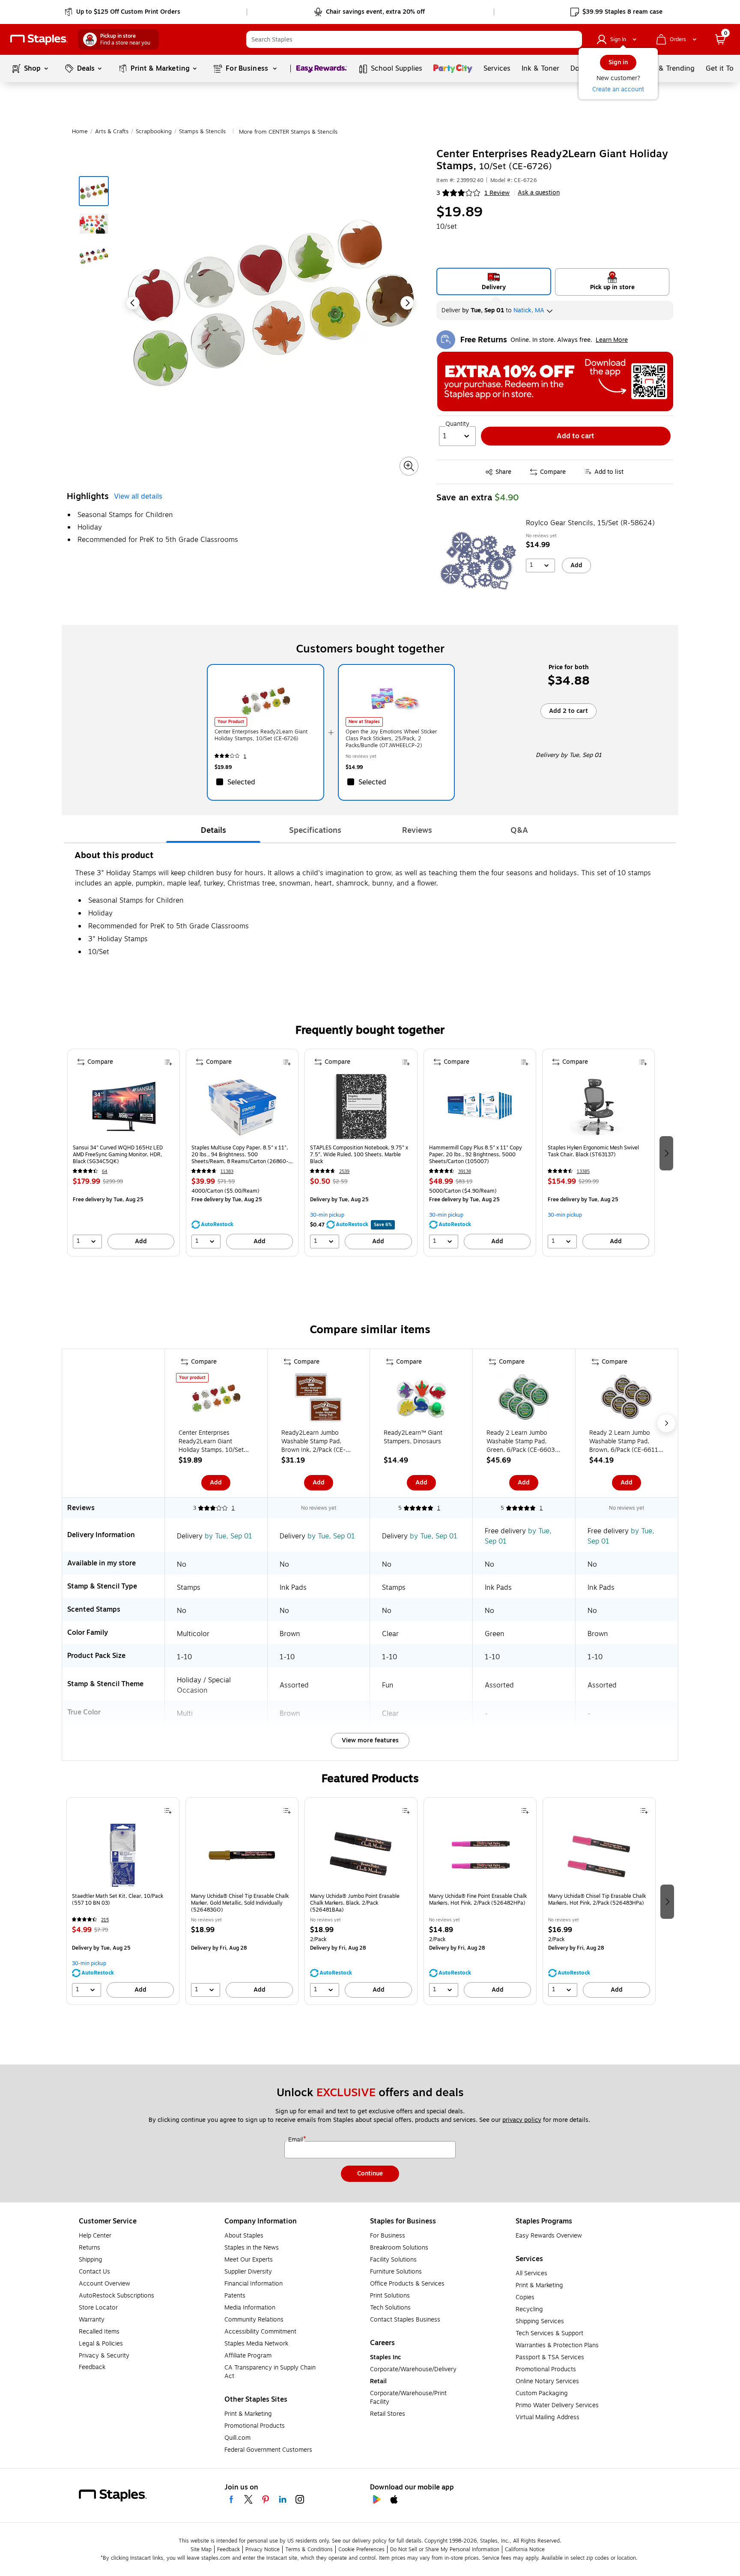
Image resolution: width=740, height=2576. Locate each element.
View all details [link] (138, 497)
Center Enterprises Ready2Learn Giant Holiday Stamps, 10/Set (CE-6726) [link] (261, 735)
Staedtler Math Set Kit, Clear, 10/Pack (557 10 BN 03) (118, 1900)
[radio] (494, 281)
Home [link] (80, 132)
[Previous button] (133, 303)
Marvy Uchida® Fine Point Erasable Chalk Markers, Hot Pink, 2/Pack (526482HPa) (478, 1900)
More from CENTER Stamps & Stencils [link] (288, 132)
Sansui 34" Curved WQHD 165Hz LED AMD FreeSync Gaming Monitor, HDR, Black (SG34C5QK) (118, 1155)
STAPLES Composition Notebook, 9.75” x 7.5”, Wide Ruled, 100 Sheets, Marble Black (359, 1155)
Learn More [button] (612, 340)
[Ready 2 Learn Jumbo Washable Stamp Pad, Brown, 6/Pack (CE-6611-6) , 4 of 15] (627, 1400)
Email (296, 2140)
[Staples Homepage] (39, 40)
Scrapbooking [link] (154, 132)
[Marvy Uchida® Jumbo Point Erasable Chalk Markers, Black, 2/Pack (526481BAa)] (361, 1855)
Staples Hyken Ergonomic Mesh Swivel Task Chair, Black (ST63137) (593, 1151)
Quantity (457, 424)
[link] (123, 12)
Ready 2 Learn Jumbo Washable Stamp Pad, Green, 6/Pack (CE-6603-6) (522, 1442)
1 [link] (245, 756)
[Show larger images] (409, 466)
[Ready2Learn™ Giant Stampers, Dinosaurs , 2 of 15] (421, 1400)
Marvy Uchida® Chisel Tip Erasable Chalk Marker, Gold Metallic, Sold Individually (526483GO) (240, 1903)
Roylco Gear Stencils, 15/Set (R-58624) (590, 523)
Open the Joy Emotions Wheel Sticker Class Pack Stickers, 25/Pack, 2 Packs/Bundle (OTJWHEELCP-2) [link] (391, 739)
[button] (573, 39)
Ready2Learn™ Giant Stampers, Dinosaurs (413, 1437)
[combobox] (414, 39)
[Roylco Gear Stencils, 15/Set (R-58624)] (478, 561)
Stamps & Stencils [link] (202, 132)
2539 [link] (344, 1171)
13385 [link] (583, 1171)
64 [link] (105, 1171)
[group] (124, 1153)
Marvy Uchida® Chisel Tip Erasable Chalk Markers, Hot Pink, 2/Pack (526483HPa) (597, 1900)
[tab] (213, 830)
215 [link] (105, 1920)
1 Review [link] (497, 193)
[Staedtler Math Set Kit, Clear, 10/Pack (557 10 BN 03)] (123, 1855)
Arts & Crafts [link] (112, 132)
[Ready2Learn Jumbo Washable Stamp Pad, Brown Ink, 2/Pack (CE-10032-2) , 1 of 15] (319, 1400)
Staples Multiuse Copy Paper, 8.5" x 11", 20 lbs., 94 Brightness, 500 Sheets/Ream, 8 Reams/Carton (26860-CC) (240, 1155)
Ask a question (539, 193)
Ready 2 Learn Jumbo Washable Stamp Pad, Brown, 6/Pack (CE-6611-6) (625, 1442)
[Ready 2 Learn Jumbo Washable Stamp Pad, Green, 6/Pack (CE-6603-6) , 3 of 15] (524, 1400)
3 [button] (438, 193)
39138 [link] (465, 1171)
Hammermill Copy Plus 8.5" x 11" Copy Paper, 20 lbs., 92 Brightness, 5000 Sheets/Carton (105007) (476, 1155)
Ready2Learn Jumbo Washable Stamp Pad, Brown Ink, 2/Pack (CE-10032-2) (313, 1442)
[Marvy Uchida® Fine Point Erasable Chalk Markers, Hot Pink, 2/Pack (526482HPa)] (480, 1855)
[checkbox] (265, 782)
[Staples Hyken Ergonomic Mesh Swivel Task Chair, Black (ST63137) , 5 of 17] (598, 1107)
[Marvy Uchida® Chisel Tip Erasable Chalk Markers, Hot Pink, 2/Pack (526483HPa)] (599, 1855)
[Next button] (407, 303)
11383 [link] (227, 1171)
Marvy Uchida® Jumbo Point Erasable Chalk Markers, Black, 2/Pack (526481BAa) (355, 1903)
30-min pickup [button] (327, 1215)
